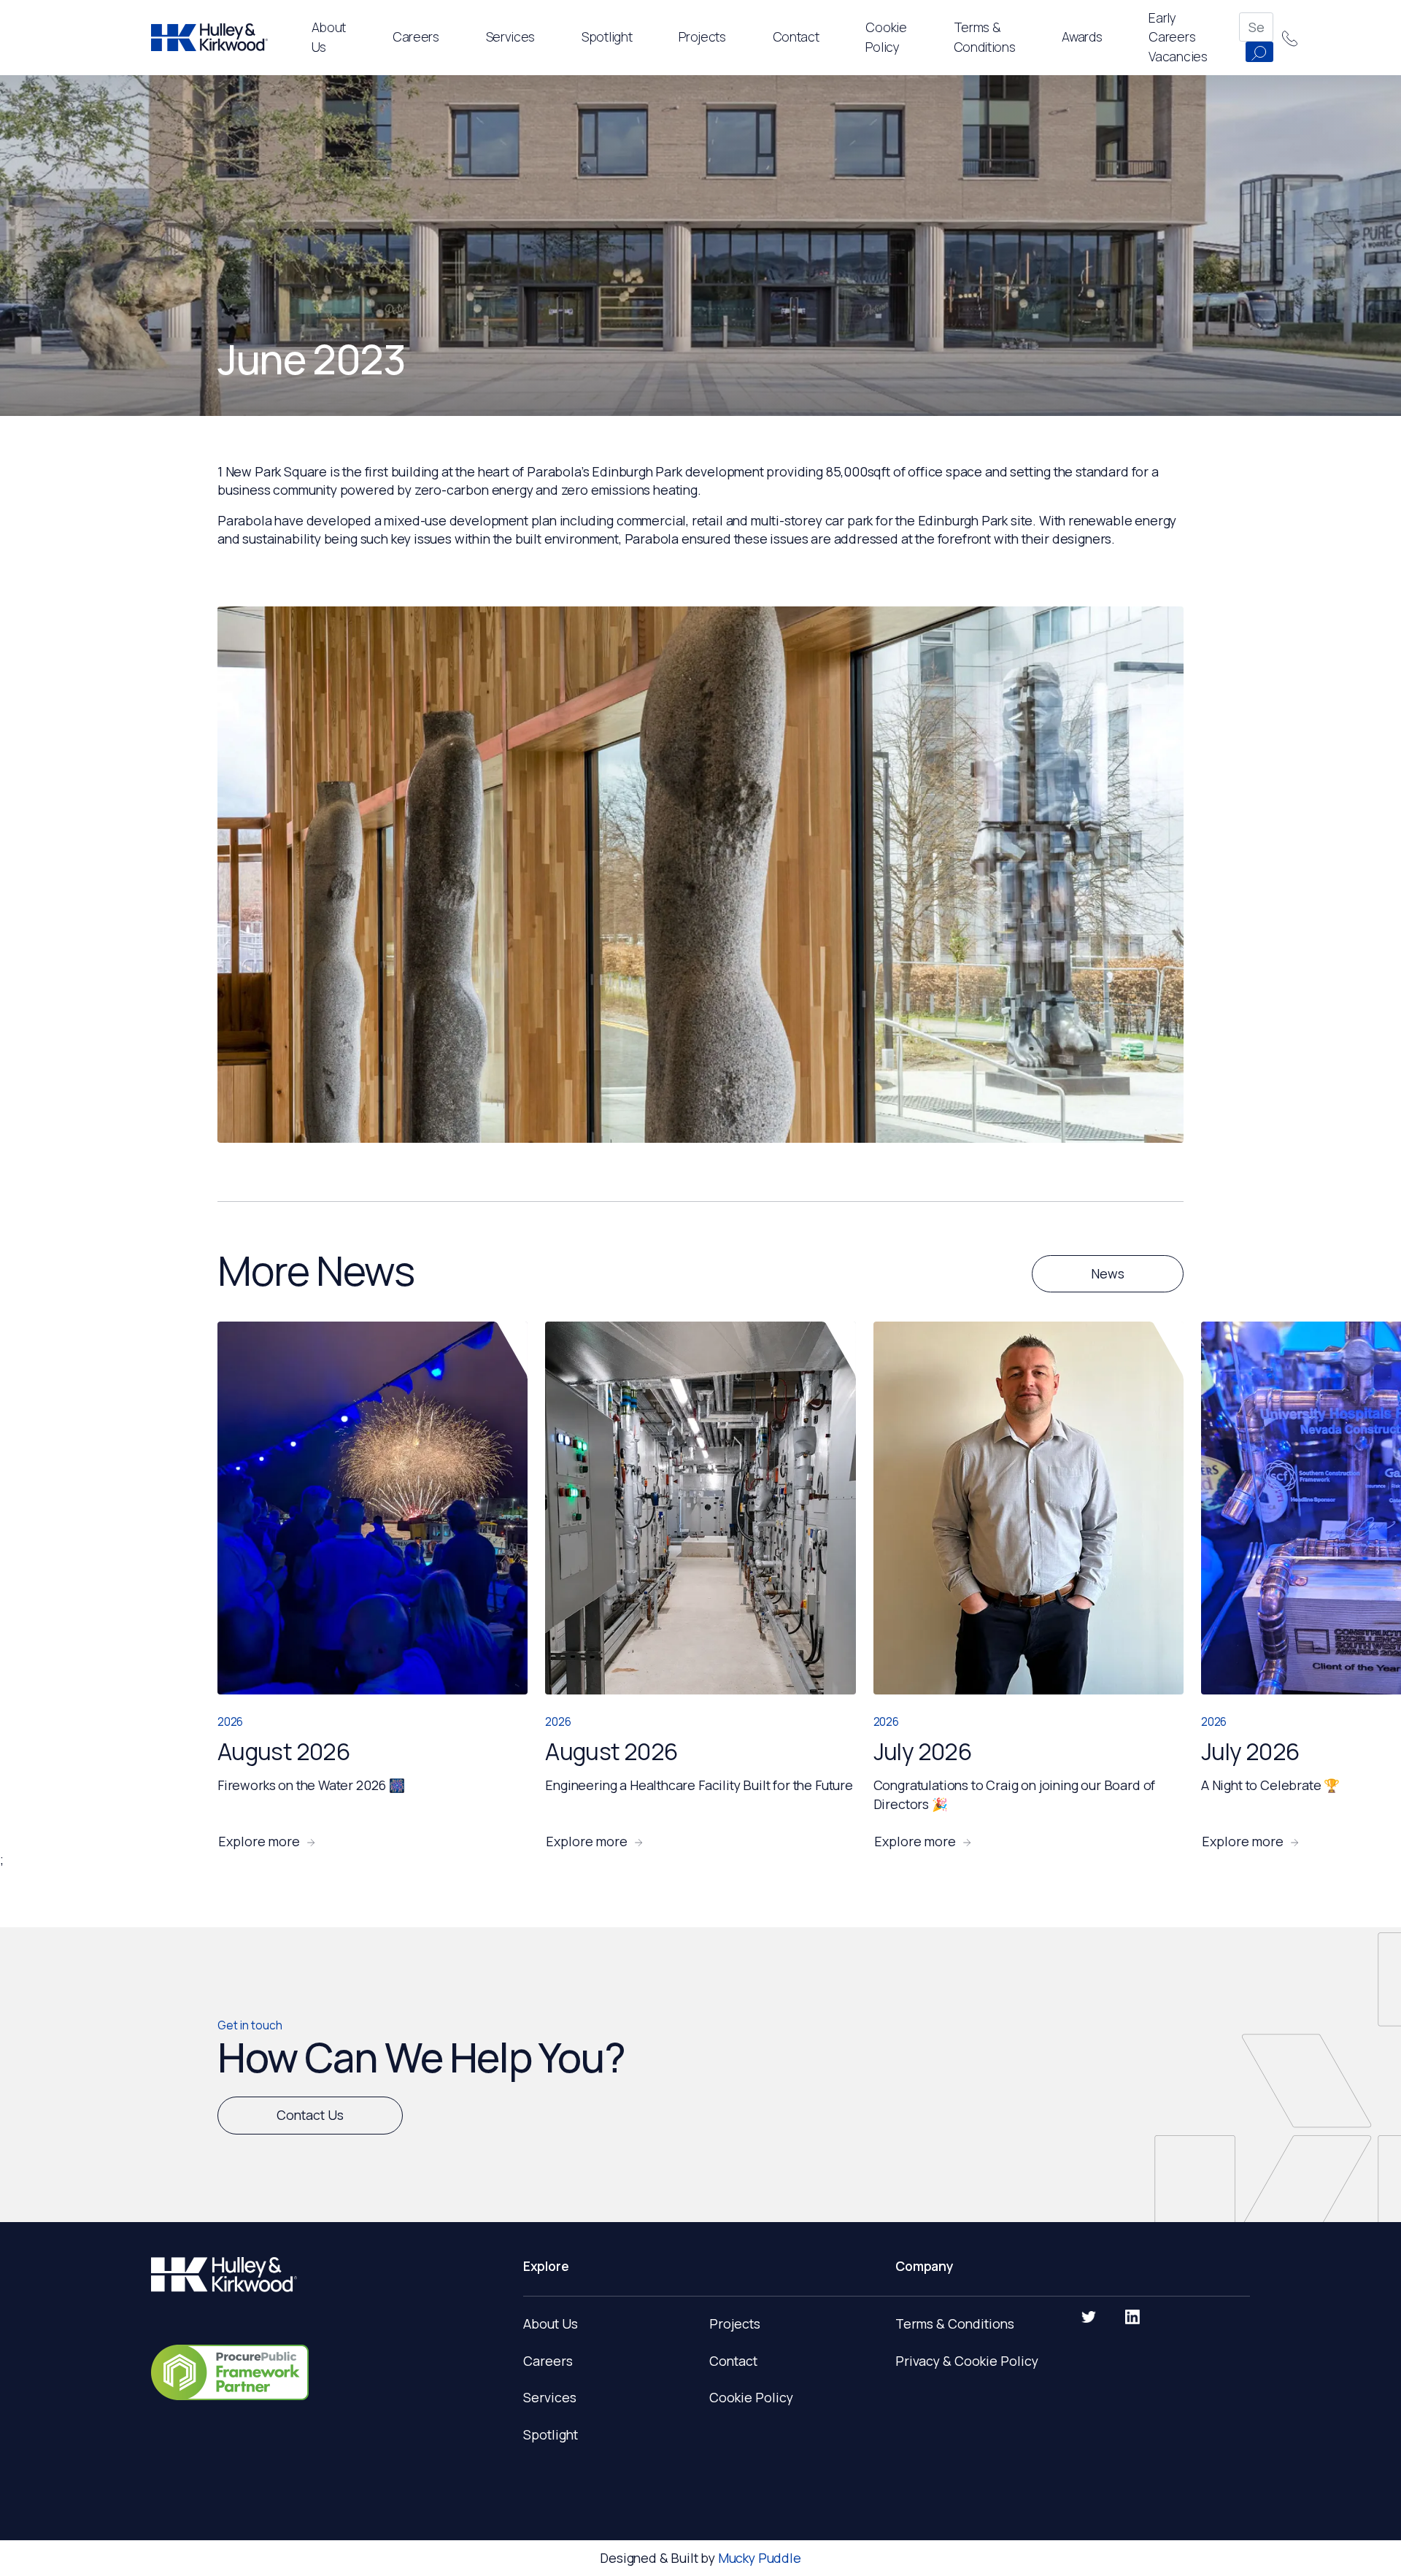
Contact (733, 2361)
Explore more (259, 1842)
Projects (702, 36)
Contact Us (310, 2115)
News (1108, 1273)
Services (510, 36)
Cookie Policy (751, 2397)
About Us (551, 2324)
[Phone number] (1290, 37)
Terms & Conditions (955, 2324)
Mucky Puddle (760, 2558)
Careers (548, 2361)
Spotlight (607, 36)
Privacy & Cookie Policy (967, 2361)
